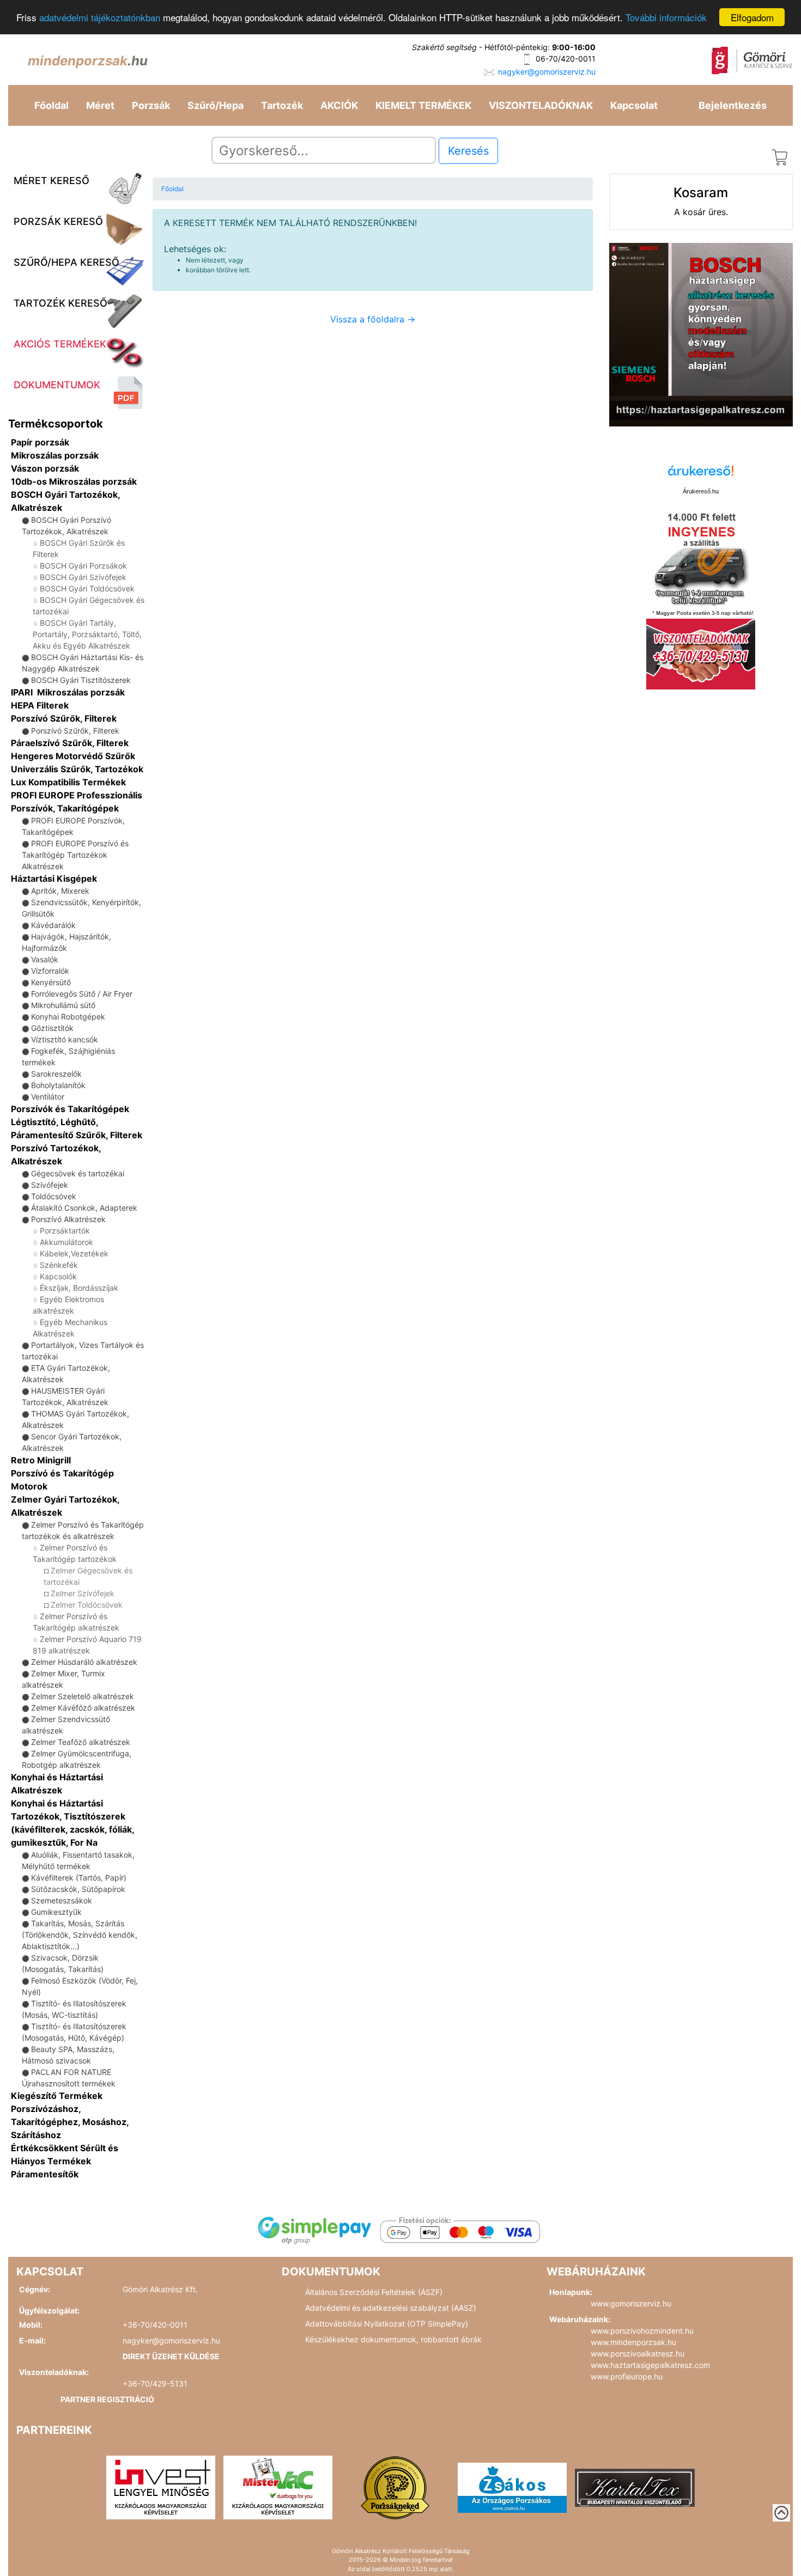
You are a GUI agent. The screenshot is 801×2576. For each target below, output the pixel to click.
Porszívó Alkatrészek (68, 1219)
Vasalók (45, 959)
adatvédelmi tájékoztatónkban (100, 18)
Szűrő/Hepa (216, 105)
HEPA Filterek (40, 705)
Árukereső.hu (701, 491)
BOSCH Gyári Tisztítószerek (81, 680)
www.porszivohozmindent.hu (642, 2331)
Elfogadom (752, 17)
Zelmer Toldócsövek (87, 1605)
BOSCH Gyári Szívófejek (83, 577)
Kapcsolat (634, 105)
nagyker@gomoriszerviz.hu (547, 72)
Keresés (468, 151)
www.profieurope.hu (627, 2376)
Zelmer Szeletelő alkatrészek (83, 1696)
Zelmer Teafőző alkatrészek (81, 1742)
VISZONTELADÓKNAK (541, 105)
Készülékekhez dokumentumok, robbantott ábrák (393, 2339)
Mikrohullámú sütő (63, 1005)
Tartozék (282, 105)
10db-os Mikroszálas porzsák (74, 481)
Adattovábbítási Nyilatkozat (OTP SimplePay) (387, 2324)
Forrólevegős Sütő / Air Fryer (82, 994)
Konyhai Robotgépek (68, 1017)
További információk (666, 18)
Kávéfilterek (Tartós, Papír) (79, 1878)
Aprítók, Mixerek (60, 891)
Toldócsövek (54, 1196)
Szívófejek (50, 1185)
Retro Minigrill (41, 1460)
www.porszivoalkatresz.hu (638, 2354)
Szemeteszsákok (62, 1900)
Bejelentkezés (733, 105)
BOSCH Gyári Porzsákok (83, 566)
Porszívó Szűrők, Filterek (64, 718)
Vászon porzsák (45, 468)
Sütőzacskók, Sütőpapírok (78, 1889)
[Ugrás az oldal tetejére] (781, 2513)
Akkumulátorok (66, 1242)
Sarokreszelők (56, 1074)
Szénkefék (59, 1265)
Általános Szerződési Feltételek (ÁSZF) (374, 2292)
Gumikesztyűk (56, 1912)
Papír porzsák (40, 442)
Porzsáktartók (65, 1231)
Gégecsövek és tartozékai (78, 1173)
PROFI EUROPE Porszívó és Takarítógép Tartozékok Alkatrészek (75, 855)
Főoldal (51, 105)
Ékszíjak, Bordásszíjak (79, 1288)
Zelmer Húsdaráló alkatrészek (84, 1662)
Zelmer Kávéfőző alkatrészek (83, 1708)
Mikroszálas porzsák (55, 455)
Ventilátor (48, 1097)
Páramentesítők (45, 2174)
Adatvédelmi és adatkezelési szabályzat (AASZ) (391, 2308)
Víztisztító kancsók (65, 1039)
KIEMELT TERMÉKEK (423, 105)
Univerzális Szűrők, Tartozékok (77, 769)
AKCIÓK (339, 105)
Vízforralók (50, 971)
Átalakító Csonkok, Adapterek (84, 1208)
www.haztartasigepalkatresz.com (650, 2365)
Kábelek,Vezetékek (74, 1253)
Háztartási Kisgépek (54, 878)
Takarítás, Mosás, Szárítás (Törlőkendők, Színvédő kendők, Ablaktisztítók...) (80, 1935)
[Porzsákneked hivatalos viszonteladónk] (395, 2487)
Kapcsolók (58, 1276)
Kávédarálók (53, 925)
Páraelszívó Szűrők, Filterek (70, 743)
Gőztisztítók (52, 1028)
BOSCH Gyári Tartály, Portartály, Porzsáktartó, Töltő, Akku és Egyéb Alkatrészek (87, 634)
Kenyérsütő (51, 982)
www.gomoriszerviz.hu (631, 2303)
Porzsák (151, 105)
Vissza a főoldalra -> (373, 319)
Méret (100, 105)
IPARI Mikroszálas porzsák (68, 692)
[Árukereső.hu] (701, 475)
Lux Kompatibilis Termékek (68, 782)
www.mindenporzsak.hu (633, 2342)
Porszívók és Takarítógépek (70, 1109)
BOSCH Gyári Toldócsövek (87, 588)
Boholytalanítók (58, 1085)
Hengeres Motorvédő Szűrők (73, 756)
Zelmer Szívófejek (83, 1593)
